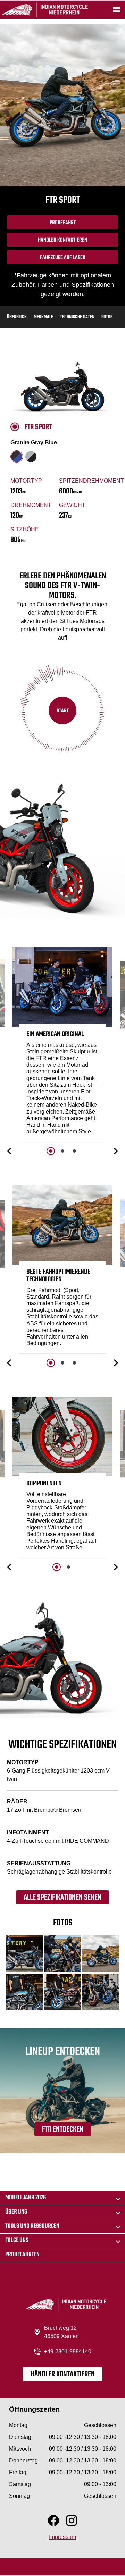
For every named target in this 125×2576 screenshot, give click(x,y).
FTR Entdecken (63, 2129)
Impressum (62, 2537)
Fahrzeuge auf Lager (63, 258)
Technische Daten (77, 317)
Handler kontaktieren (62, 240)
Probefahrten (22, 2255)
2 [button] (62, 1151)
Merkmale (43, 317)
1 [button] (51, 1151)
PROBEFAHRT (63, 223)
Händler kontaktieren (63, 2374)
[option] (62, 1046)
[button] (10, 1151)
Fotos (107, 317)
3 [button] (74, 1151)
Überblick (17, 317)
